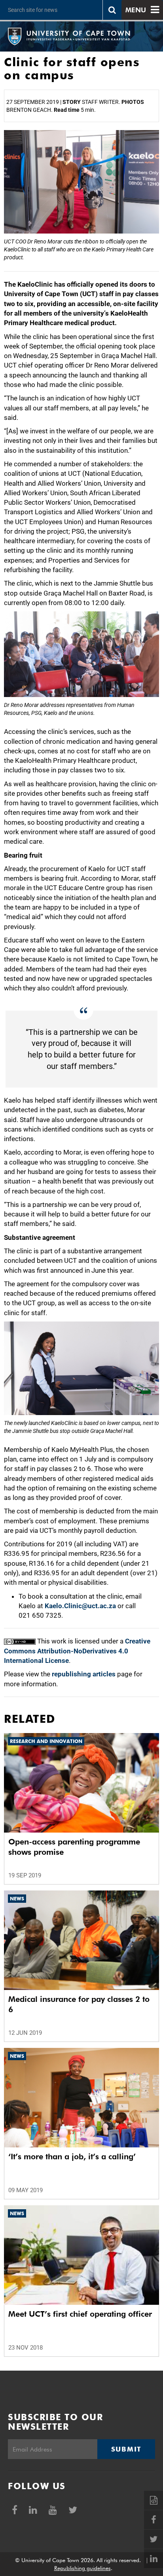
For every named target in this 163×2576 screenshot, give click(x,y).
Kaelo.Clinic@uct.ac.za (80, 1606)
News (17, 1899)
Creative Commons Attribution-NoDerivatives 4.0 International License (77, 1651)
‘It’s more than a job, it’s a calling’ (72, 2157)
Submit (126, 2449)
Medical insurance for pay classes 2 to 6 (79, 2004)
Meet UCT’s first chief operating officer (80, 2314)
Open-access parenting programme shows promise (74, 1847)
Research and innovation (46, 1741)
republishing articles (84, 1674)
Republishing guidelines (82, 2568)
